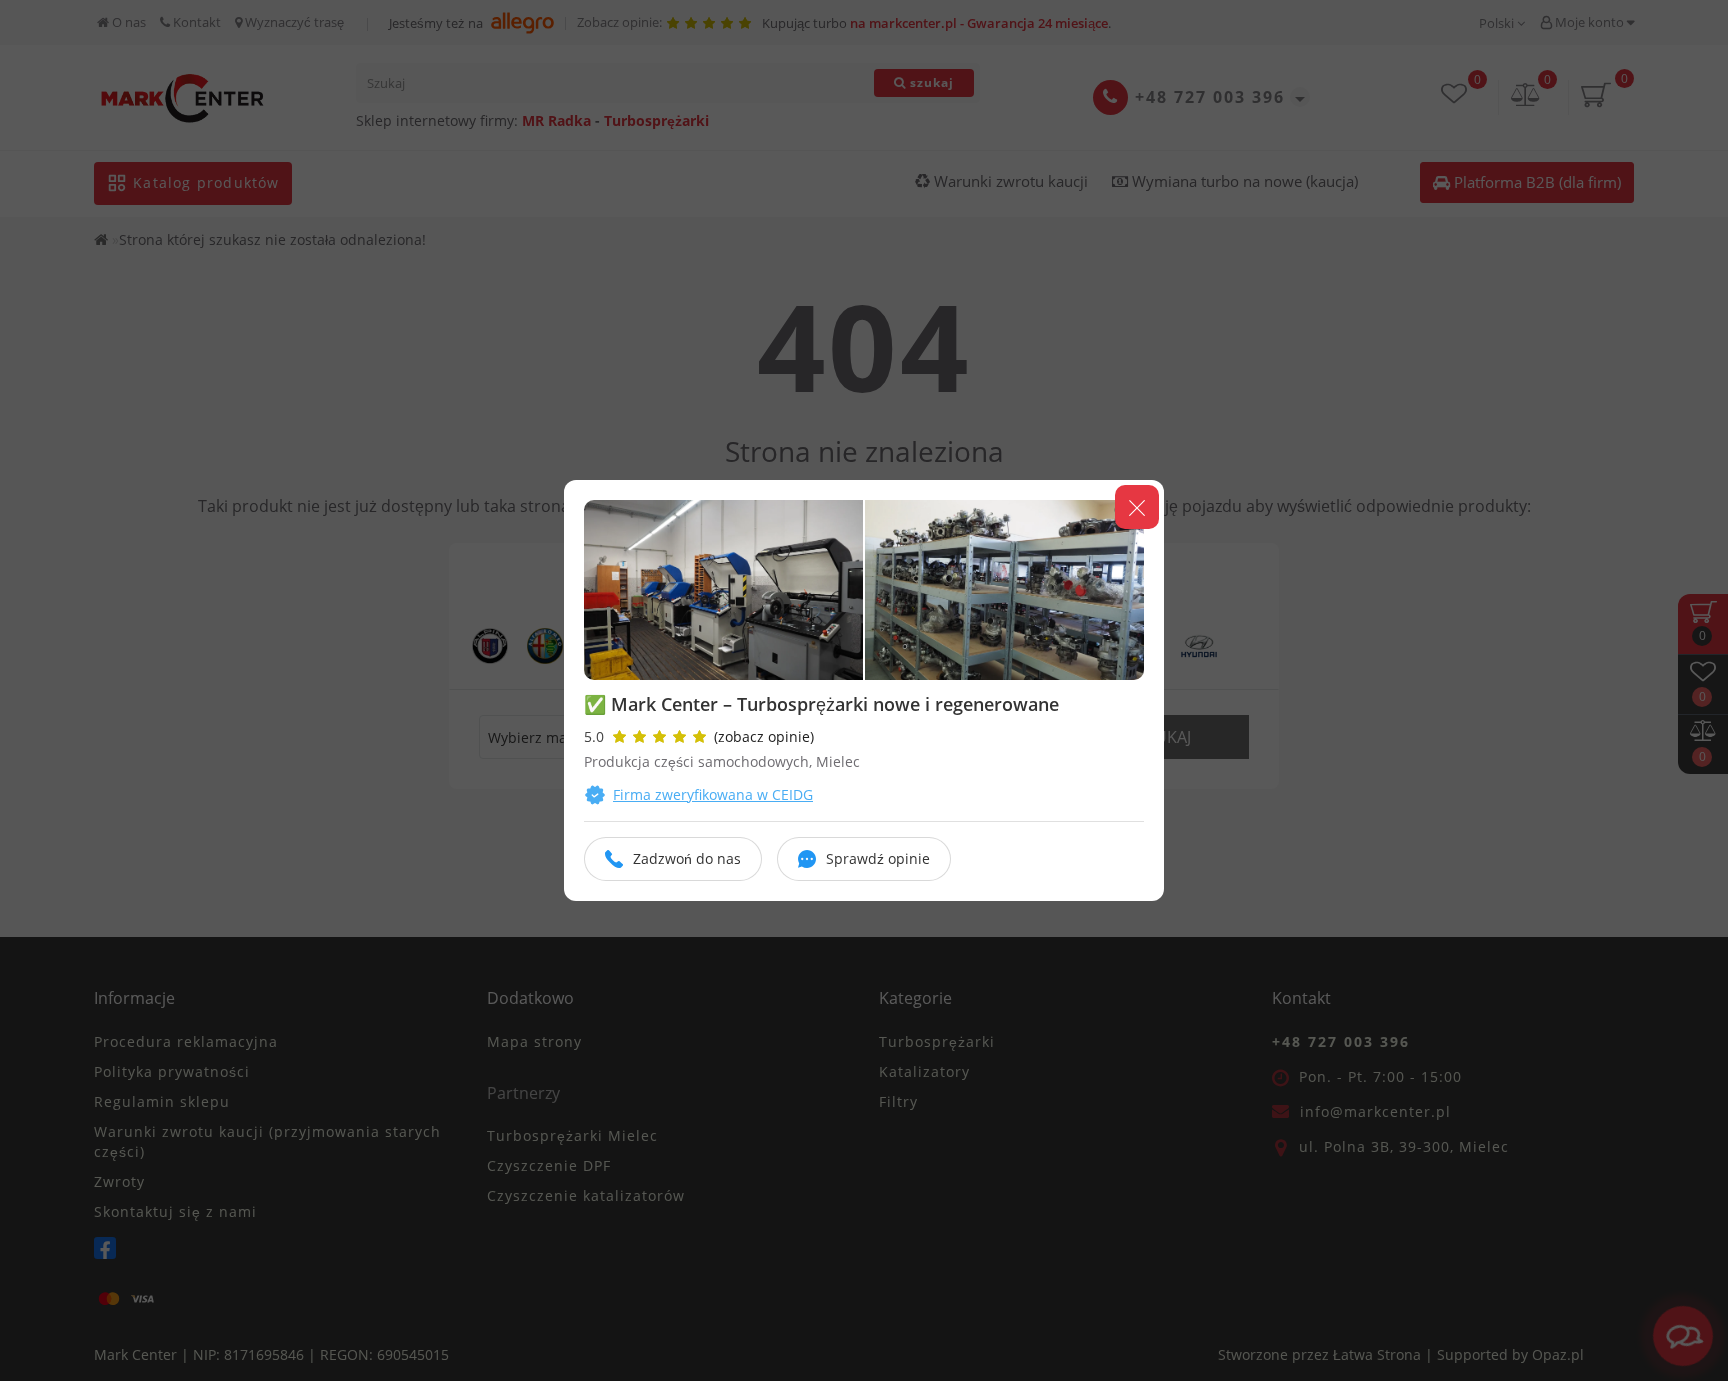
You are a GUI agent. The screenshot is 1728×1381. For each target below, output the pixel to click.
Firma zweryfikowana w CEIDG (713, 794)
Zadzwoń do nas (687, 858)
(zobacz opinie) (764, 736)
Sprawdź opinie (878, 858)
